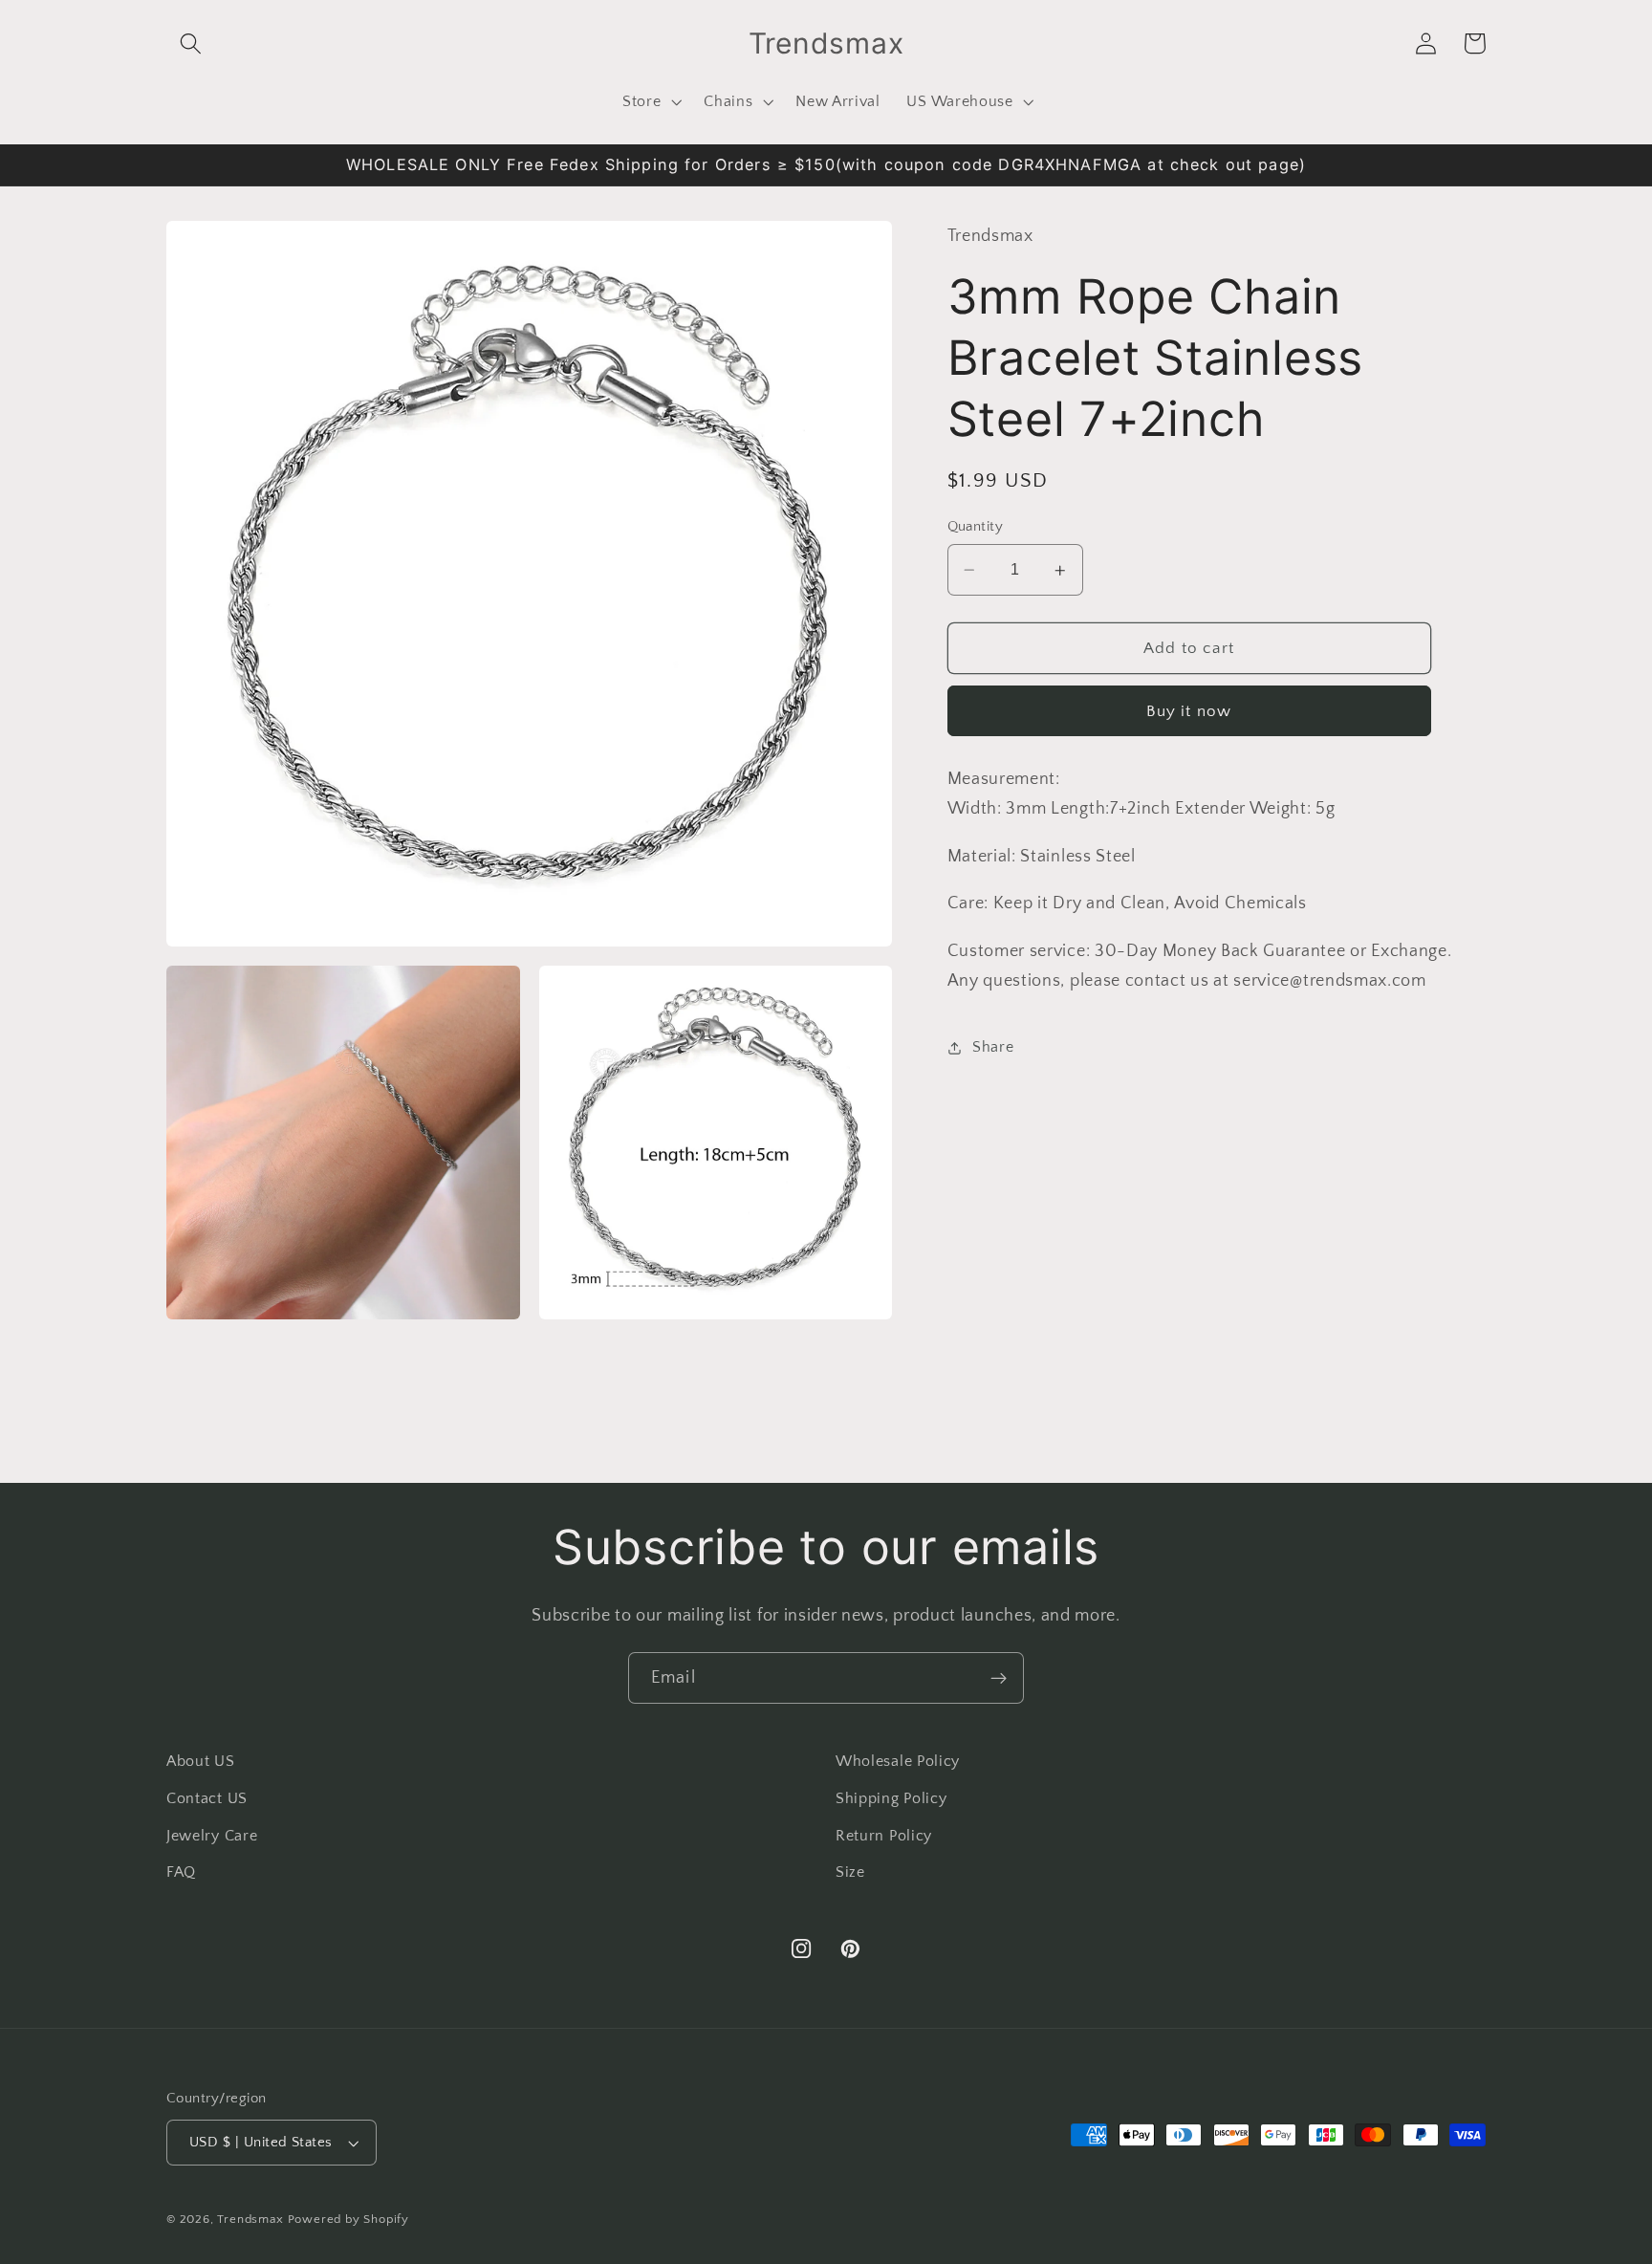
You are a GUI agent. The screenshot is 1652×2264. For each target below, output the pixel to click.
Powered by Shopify (349, 2219)
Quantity (976, 527)
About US (201, 1761)
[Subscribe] (999, 1678)
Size (850, 1872)
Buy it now (1189, 711)
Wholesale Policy (898, 1761)
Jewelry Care (212, 1836)
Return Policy (884, 1836)
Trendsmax (250, 2219)
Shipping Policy (891, 1798)
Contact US (207, 1798)
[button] (191, 44)
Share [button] (993, 1047)
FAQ (181, 1872)
